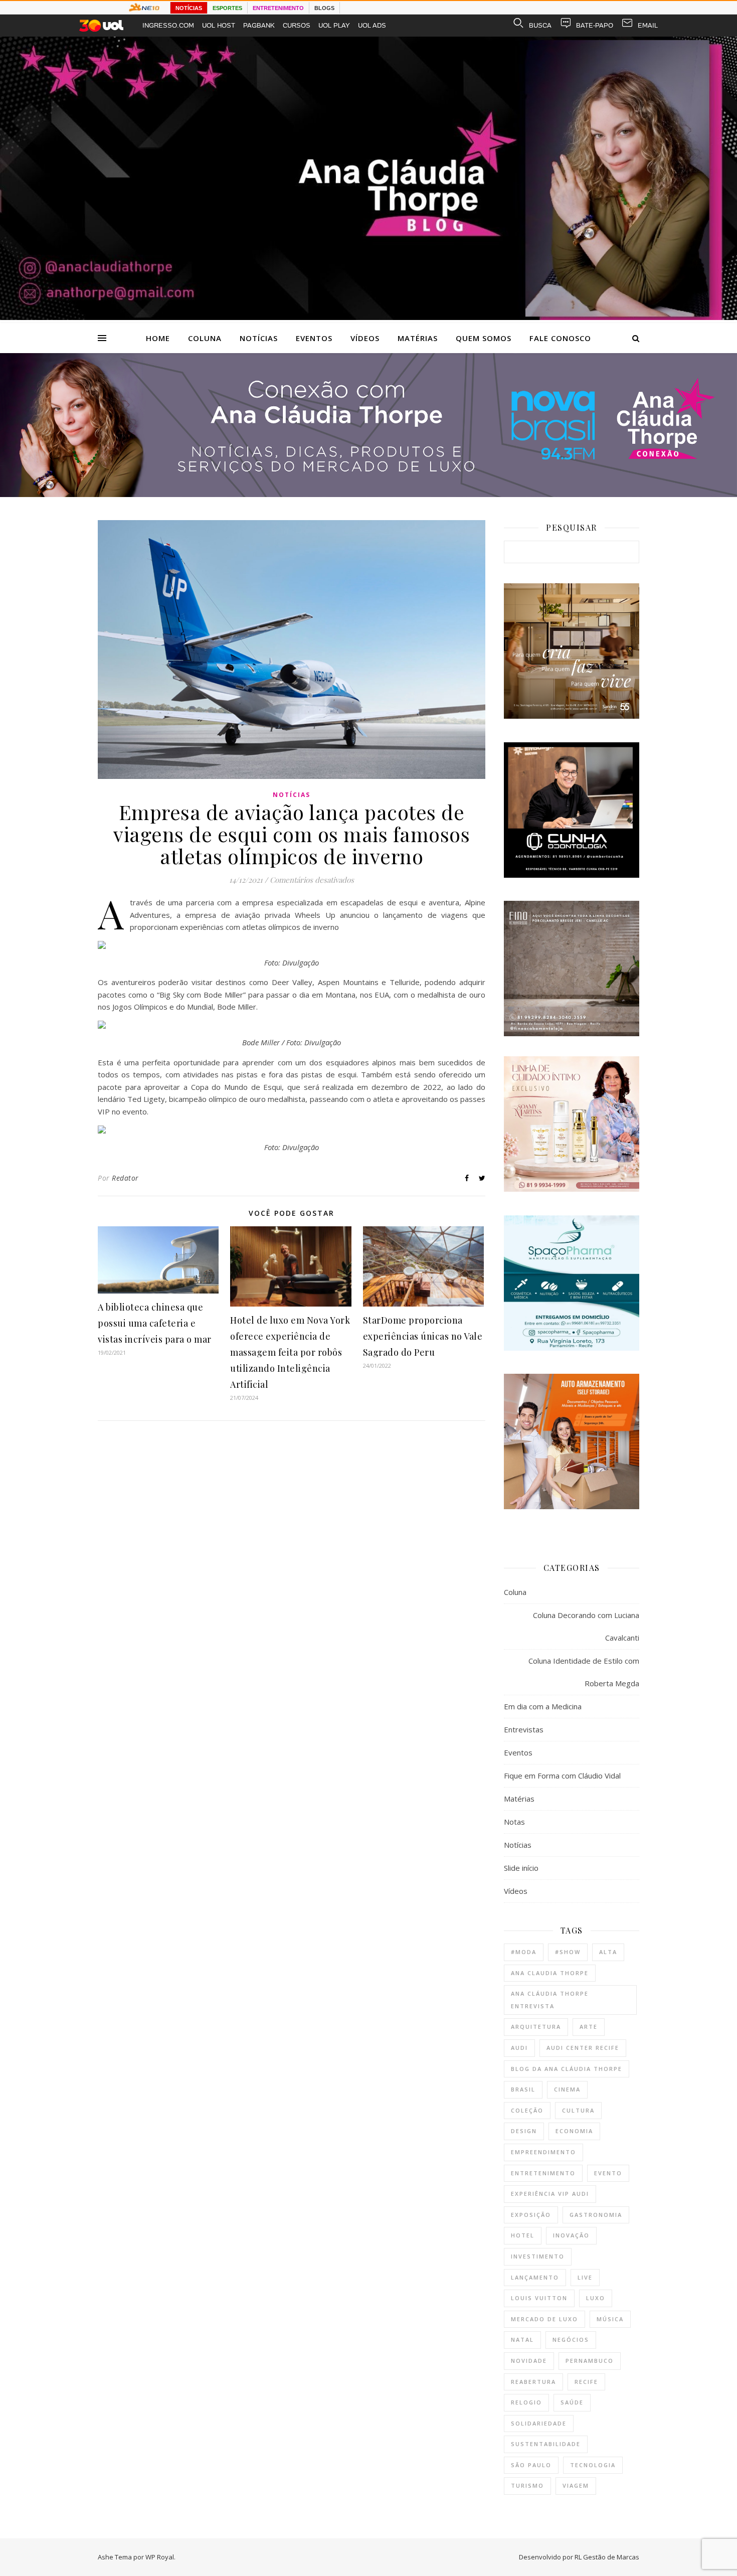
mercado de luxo (544, 2319)
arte (589, 2027)
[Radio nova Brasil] (368, 494)
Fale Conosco (560, 338)
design (524, 2131)
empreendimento (543, 2152)
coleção (527, 2110)
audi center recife (583, 2048)
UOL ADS (372, 25)
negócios (571, 2340)
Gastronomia (596, 2215)
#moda (524, 1952)
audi (519, 2048)
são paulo (531, 2465)
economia (574, 2131)
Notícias (259, 338)
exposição (531, 2215)
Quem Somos (484, 338)
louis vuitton (539, 2298)
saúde (572, 2402)
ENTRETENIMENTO (278, 8)
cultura (578, 2110)
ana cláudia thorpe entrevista (550, 2000)
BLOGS (324, 8)
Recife (586, 2382)
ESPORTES (227, 8)
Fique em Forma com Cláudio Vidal (562, 1776)
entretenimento (543, 2173)
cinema (567, 2089)
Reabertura (533, 2382)
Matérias (418, 338)
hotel (523, 2235)
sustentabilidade (546, 2444)
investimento (538, 2256)
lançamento (535, 2277)
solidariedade (539, 2423)
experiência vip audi (550, 2194)
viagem (576, 2485)
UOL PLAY (334, 25)
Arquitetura (536, 2027)
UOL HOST (219, 25)
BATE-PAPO (595, 25)
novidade (529, 2361)
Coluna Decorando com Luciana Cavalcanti (586, 1626)
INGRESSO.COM (168, 25)
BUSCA (540, 25)
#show (568, 1952)
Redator (125, 1178)
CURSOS (297, 25)
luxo (596, 2298)
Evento (608, 2173)
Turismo (527, 2485)
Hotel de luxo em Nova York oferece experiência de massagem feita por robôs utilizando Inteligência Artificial (290, 1352)
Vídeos (365, 338)
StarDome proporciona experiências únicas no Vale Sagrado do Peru (423, 1336)
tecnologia (593, 2465)
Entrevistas (524, 1729)
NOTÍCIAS (189, 8)
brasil (523, 2089)
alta (608, 1952)
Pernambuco (590, 2361)
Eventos (314, 338)
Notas (514, 1822)
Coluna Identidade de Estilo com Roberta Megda (584, 1672)
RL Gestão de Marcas (607, 2557)
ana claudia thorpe (550, 1973)
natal (522, 2340)
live (585, 2277)
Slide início (521, 1868)
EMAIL (648, 25)
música (610, 2319)
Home (158, 338)
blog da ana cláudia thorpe (567, 2069)
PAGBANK (259, 25)
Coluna (205, 338)
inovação (571, 2235)
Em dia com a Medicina (543, 1706)
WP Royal (160, 2557)
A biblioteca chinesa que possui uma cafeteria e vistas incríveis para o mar (155, 1323)
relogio (526, 2402)
